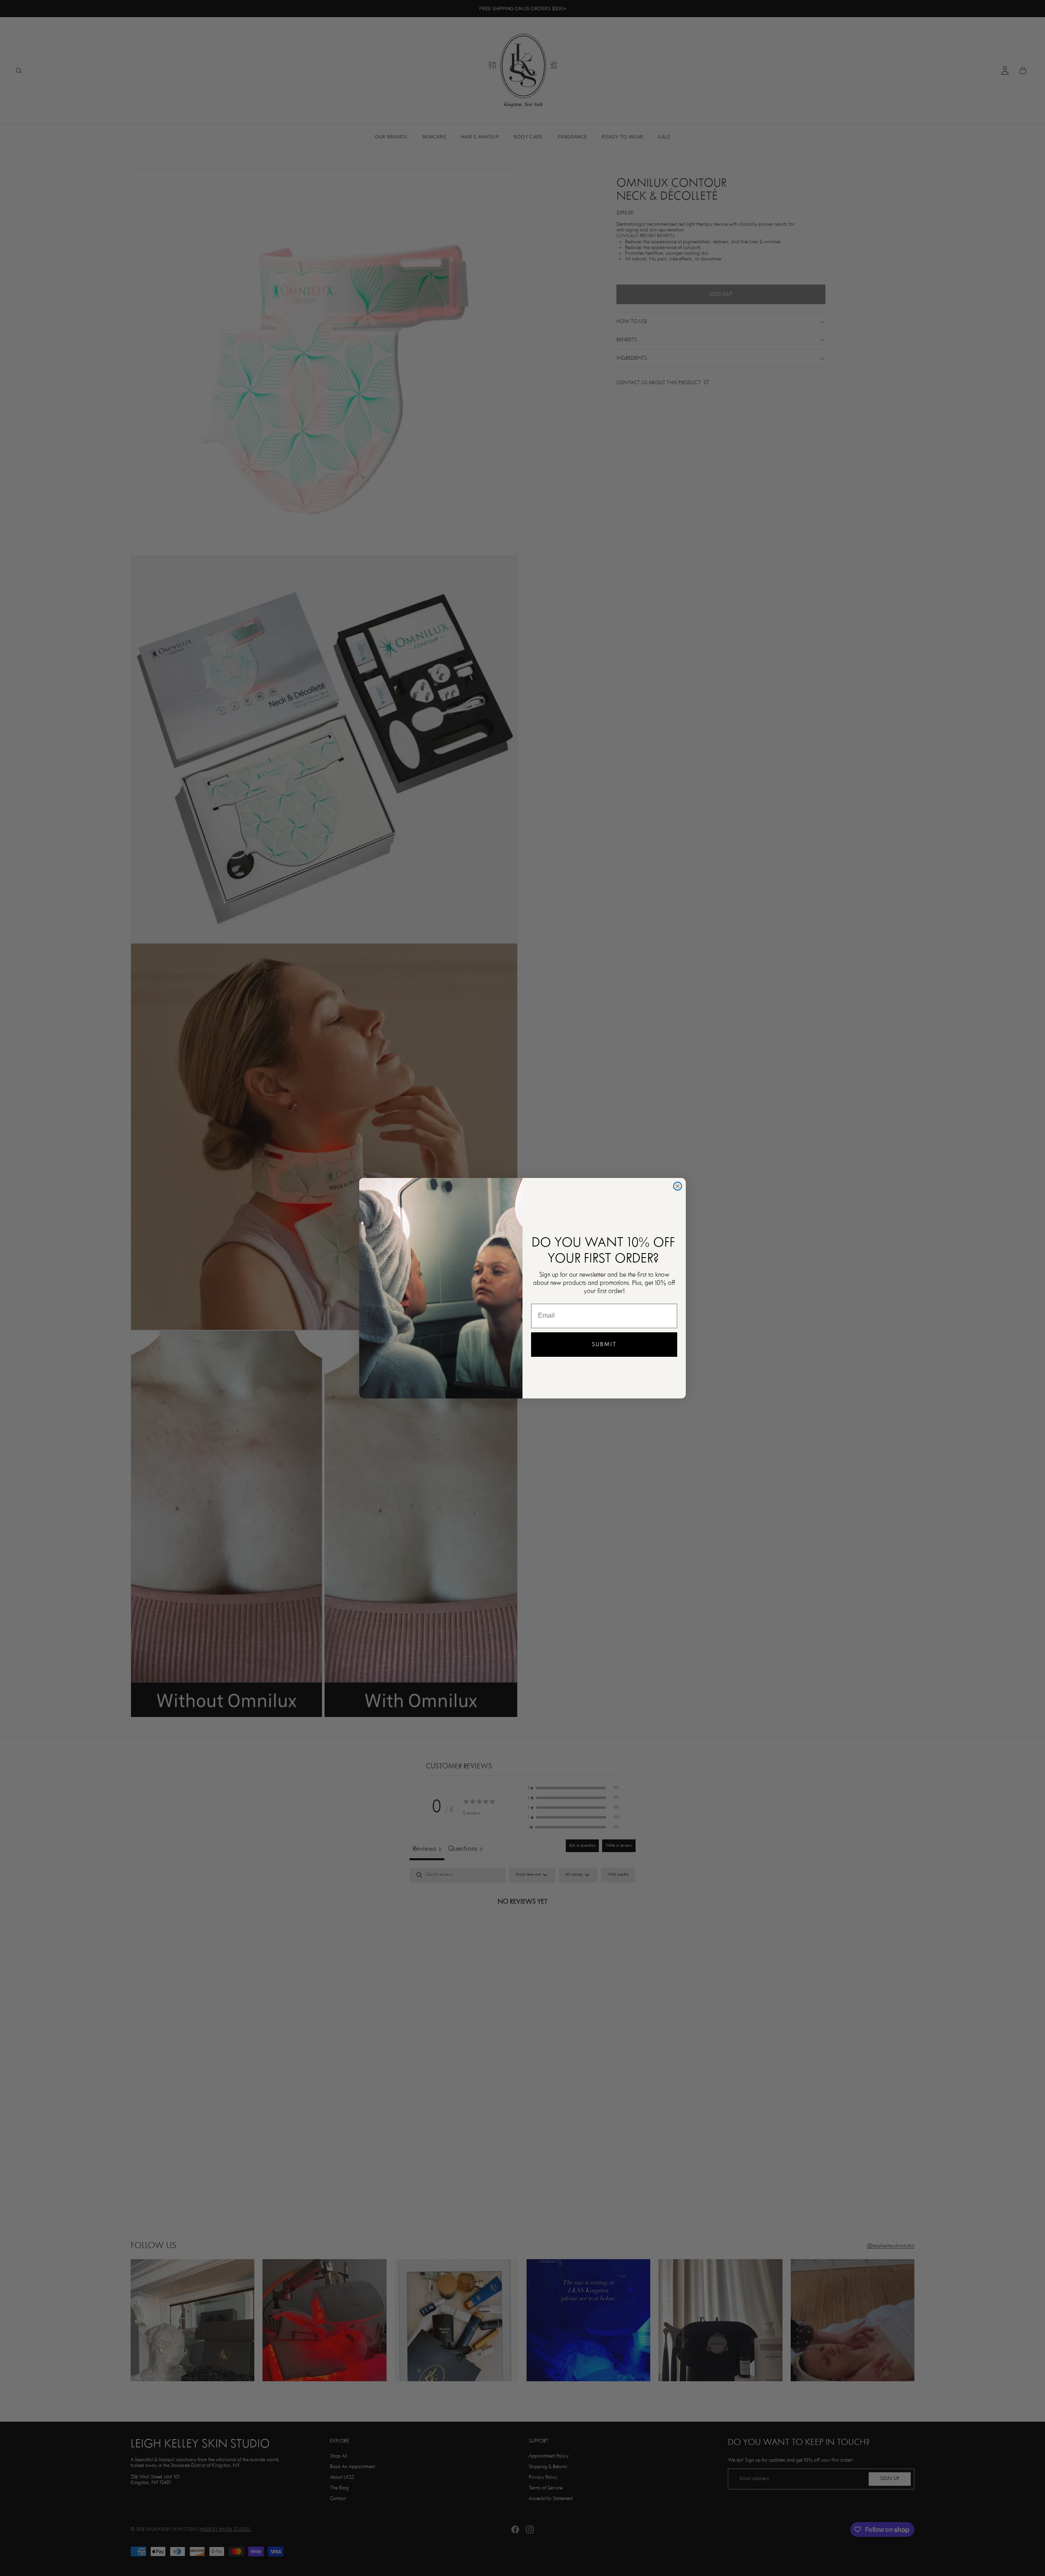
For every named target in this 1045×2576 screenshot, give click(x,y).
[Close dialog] (678, 1186)
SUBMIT (604, 1345)
